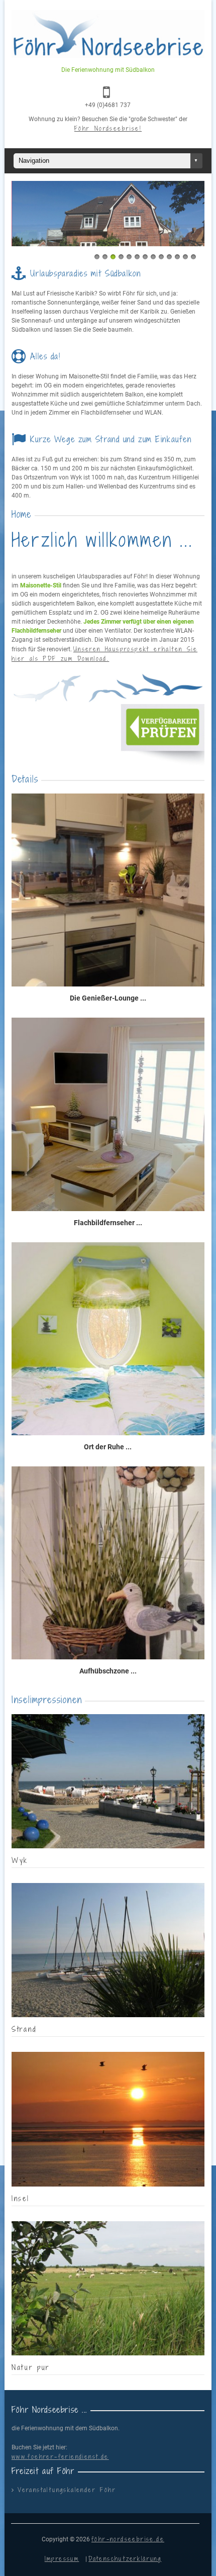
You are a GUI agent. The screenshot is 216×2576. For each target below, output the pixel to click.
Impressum (62, 2558)
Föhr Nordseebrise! (108, 128)
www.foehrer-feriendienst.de (60, 2456)
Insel (21, 2198)
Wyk (20, 1860)
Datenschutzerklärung (125, 2558)
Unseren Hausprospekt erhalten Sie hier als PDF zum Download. (104, 654)
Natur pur (31, 2367)
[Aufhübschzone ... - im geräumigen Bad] (108, 1564)
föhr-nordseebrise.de (128, 2539)
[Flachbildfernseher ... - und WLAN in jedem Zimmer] (108, 1115)
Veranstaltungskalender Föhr (67, 2490)
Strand (24, 2029)
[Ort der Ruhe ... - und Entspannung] (108, 1340)
